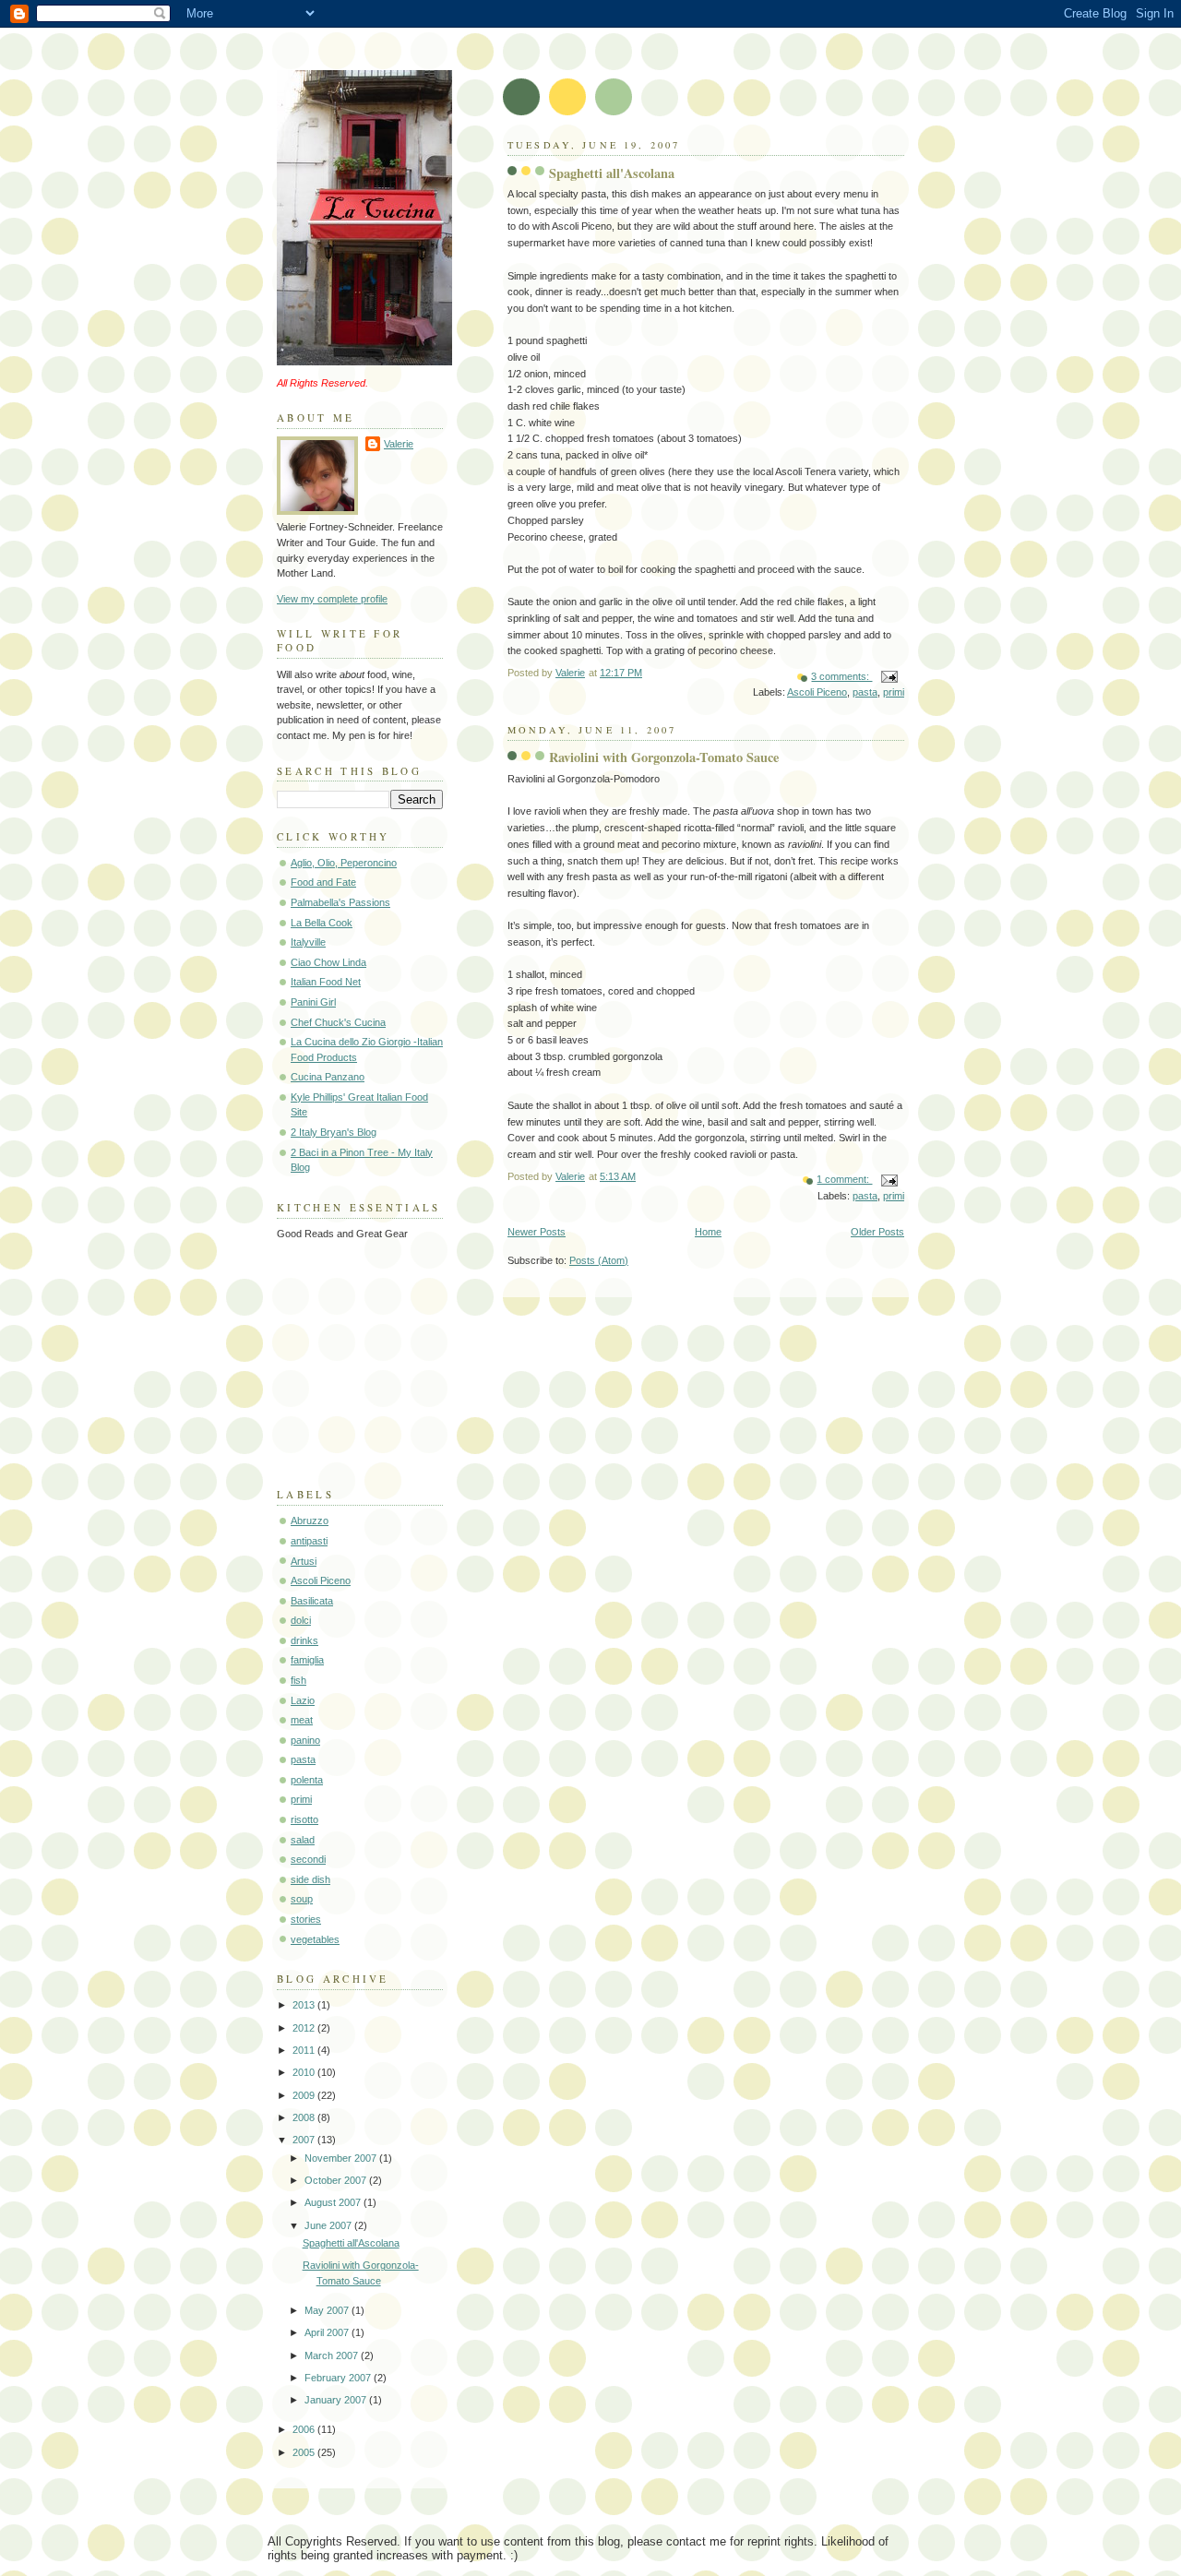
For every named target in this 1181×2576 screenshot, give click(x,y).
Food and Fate (323, 882)
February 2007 (339, 2378)
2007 (305, 2140)
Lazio (303, 1700)
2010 (305, 2072)
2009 (305, 2095)
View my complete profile (332, 599)
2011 (305, 2050)
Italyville (308, 942)
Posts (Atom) (599, 1260)
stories (306, 1919)
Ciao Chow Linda (328, 962)
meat (302, 1720)
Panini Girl (313, 1002)
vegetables (315, 1939)
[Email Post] (888, 676)
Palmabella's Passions (340, 902)
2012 (305, 2028)
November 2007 (342, 2158)
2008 (305, 2117)
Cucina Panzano (328, 1077)
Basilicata (312, 1601)
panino (305, 1740)
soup (302, 1899)
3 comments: (841, 676)
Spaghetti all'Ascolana (612, 173)
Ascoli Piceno (817, 692)
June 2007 (329, 2225)
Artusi (304, 1561)
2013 (305, 2005)
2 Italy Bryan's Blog (334, 1132)
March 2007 (333, 2355)
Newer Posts (537, 1232)
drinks (304, 1640)
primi (894, 692)
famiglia (307, 1660)
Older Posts (877, 1232)
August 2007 (334, 2202)
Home (708, 1232)
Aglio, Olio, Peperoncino (344, 863)
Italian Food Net (326, 982)
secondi (308, 1859)
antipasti (309, 1541)
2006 (305, 2429)
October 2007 (337, 2180)
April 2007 (328, 2332)
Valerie (399, 444)
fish (298, 1680)
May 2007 (328, 2310)
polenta (307, 1780)
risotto (304, 1819)
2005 (305, 2452)
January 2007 (337, 2400)
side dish (310, 1879)
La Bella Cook (322, 923)
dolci (301, 1620)
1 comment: (844, 1179)
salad (303, 1840)
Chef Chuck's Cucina (338, 1022)
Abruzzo (310, 1521)
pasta (865, 692)
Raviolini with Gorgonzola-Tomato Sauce (664, 757)
